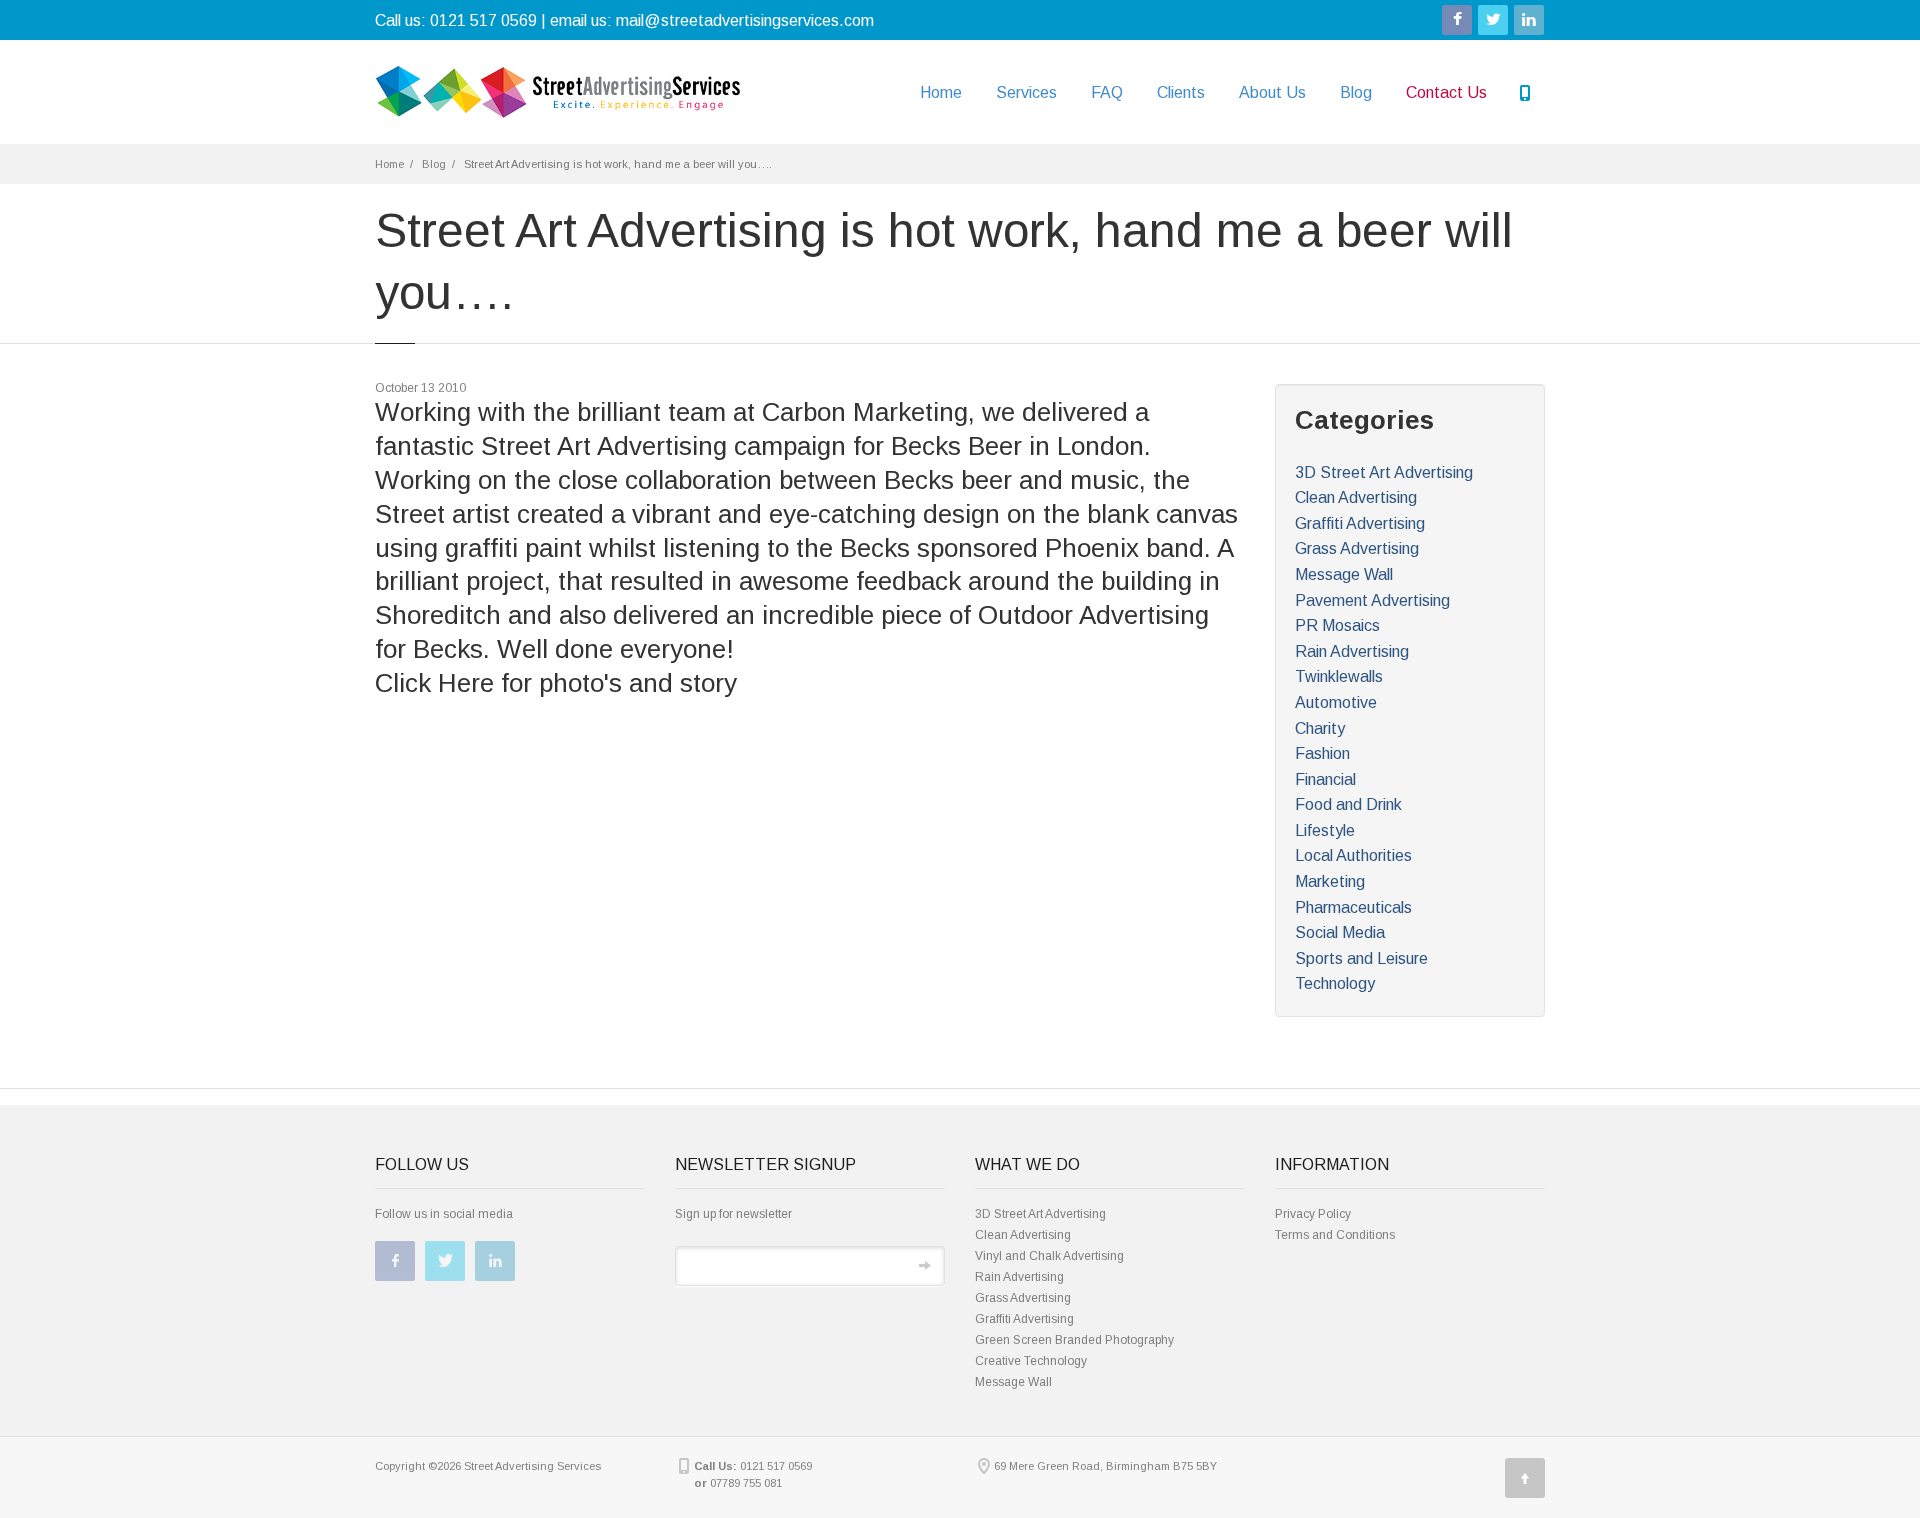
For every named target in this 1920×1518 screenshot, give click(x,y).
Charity (1320, 728)
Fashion (1322, 753)
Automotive (1336, 702)
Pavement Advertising (1372, 600)
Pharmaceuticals (1353, 907)
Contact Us (1446, 92)
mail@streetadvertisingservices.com (745, 20)
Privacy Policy (1313, 1214)
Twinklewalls (1339, 676)
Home (941, 92)
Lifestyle (1325, 830)
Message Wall (1344, 574)
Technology (1335, 983)
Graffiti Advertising (1360, 523)
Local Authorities (1353, 855)
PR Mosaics (1337, 625)
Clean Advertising (1356, 497)
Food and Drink (1348, 804)
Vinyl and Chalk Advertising (1049, 1256)
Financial (1325, 779)
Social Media (1340, 932)
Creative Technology (1031, 1361)
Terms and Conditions (1335, 1235)
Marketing (1330, 881)
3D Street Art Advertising (1384, 472)
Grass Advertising (1357, 548)
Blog (1356, 92)
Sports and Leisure (1361, 958)
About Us (1272, 92)
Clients (1181, 92)
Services (1026, 92)
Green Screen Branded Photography (1074, 1340)
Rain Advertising (1352, 651)
